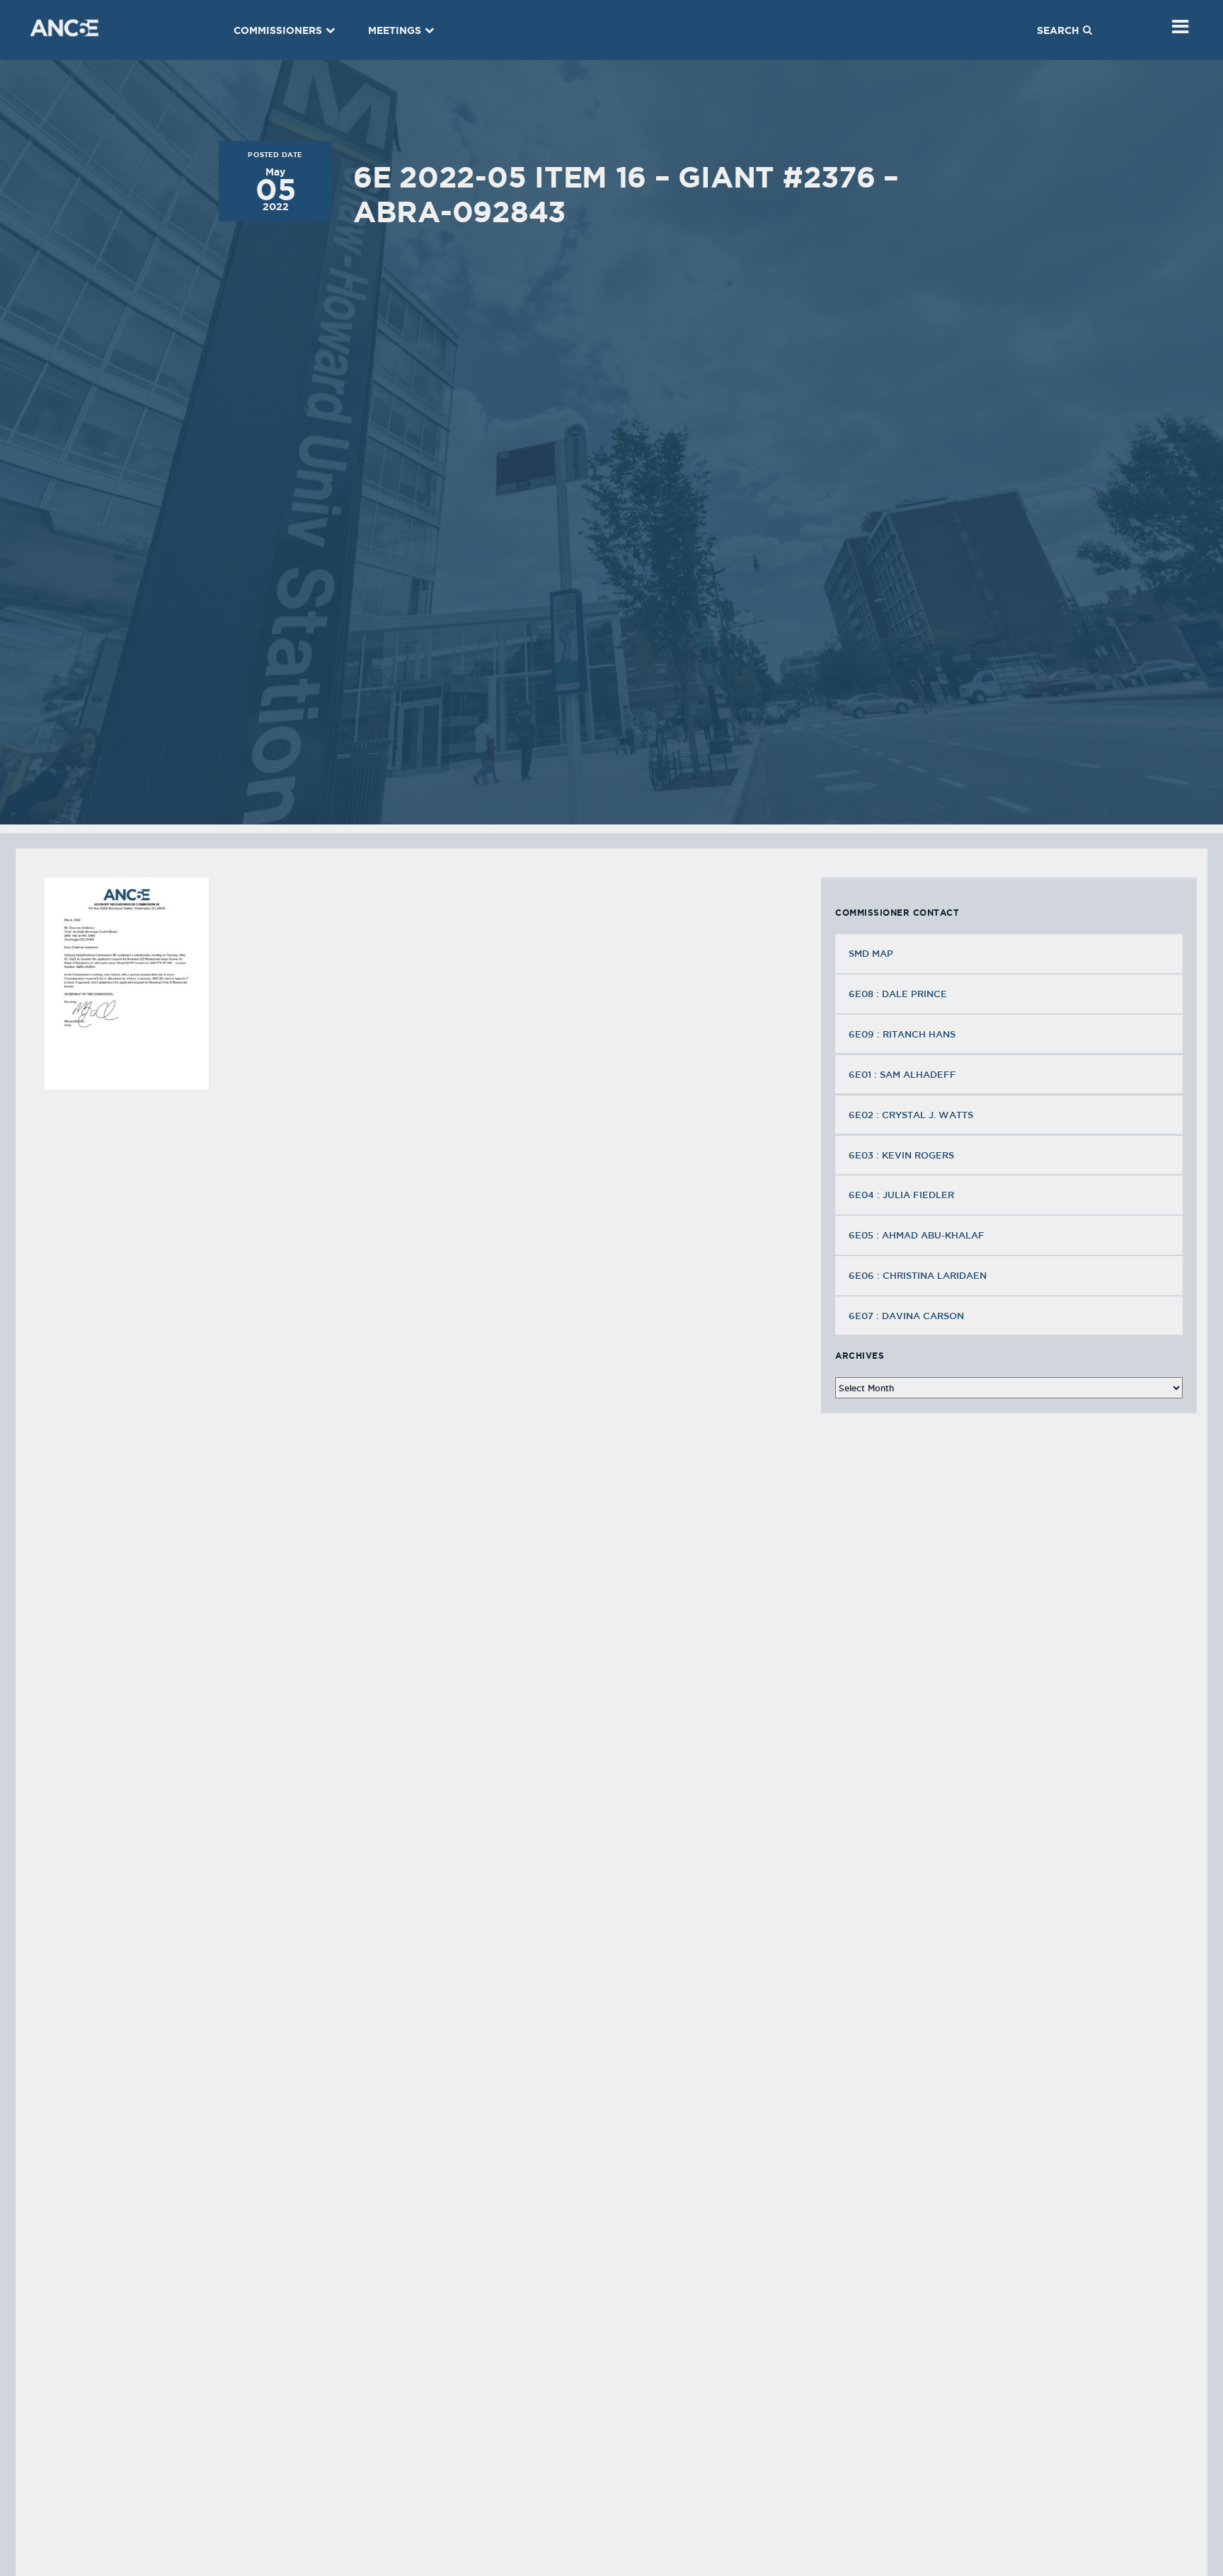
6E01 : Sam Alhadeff (902, 1074)
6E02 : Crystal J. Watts (911, 1115)
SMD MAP (871, 953)
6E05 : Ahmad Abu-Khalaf (917, 1235)
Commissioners (278, 30)
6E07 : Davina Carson (906, 1316)
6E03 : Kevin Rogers (901, 1155)
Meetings (395, 30)
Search (1058, 30)
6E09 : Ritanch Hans (902, 1034)
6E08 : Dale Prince (898, 994)
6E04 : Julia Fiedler (901, 1195)
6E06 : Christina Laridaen (918, 1275)
